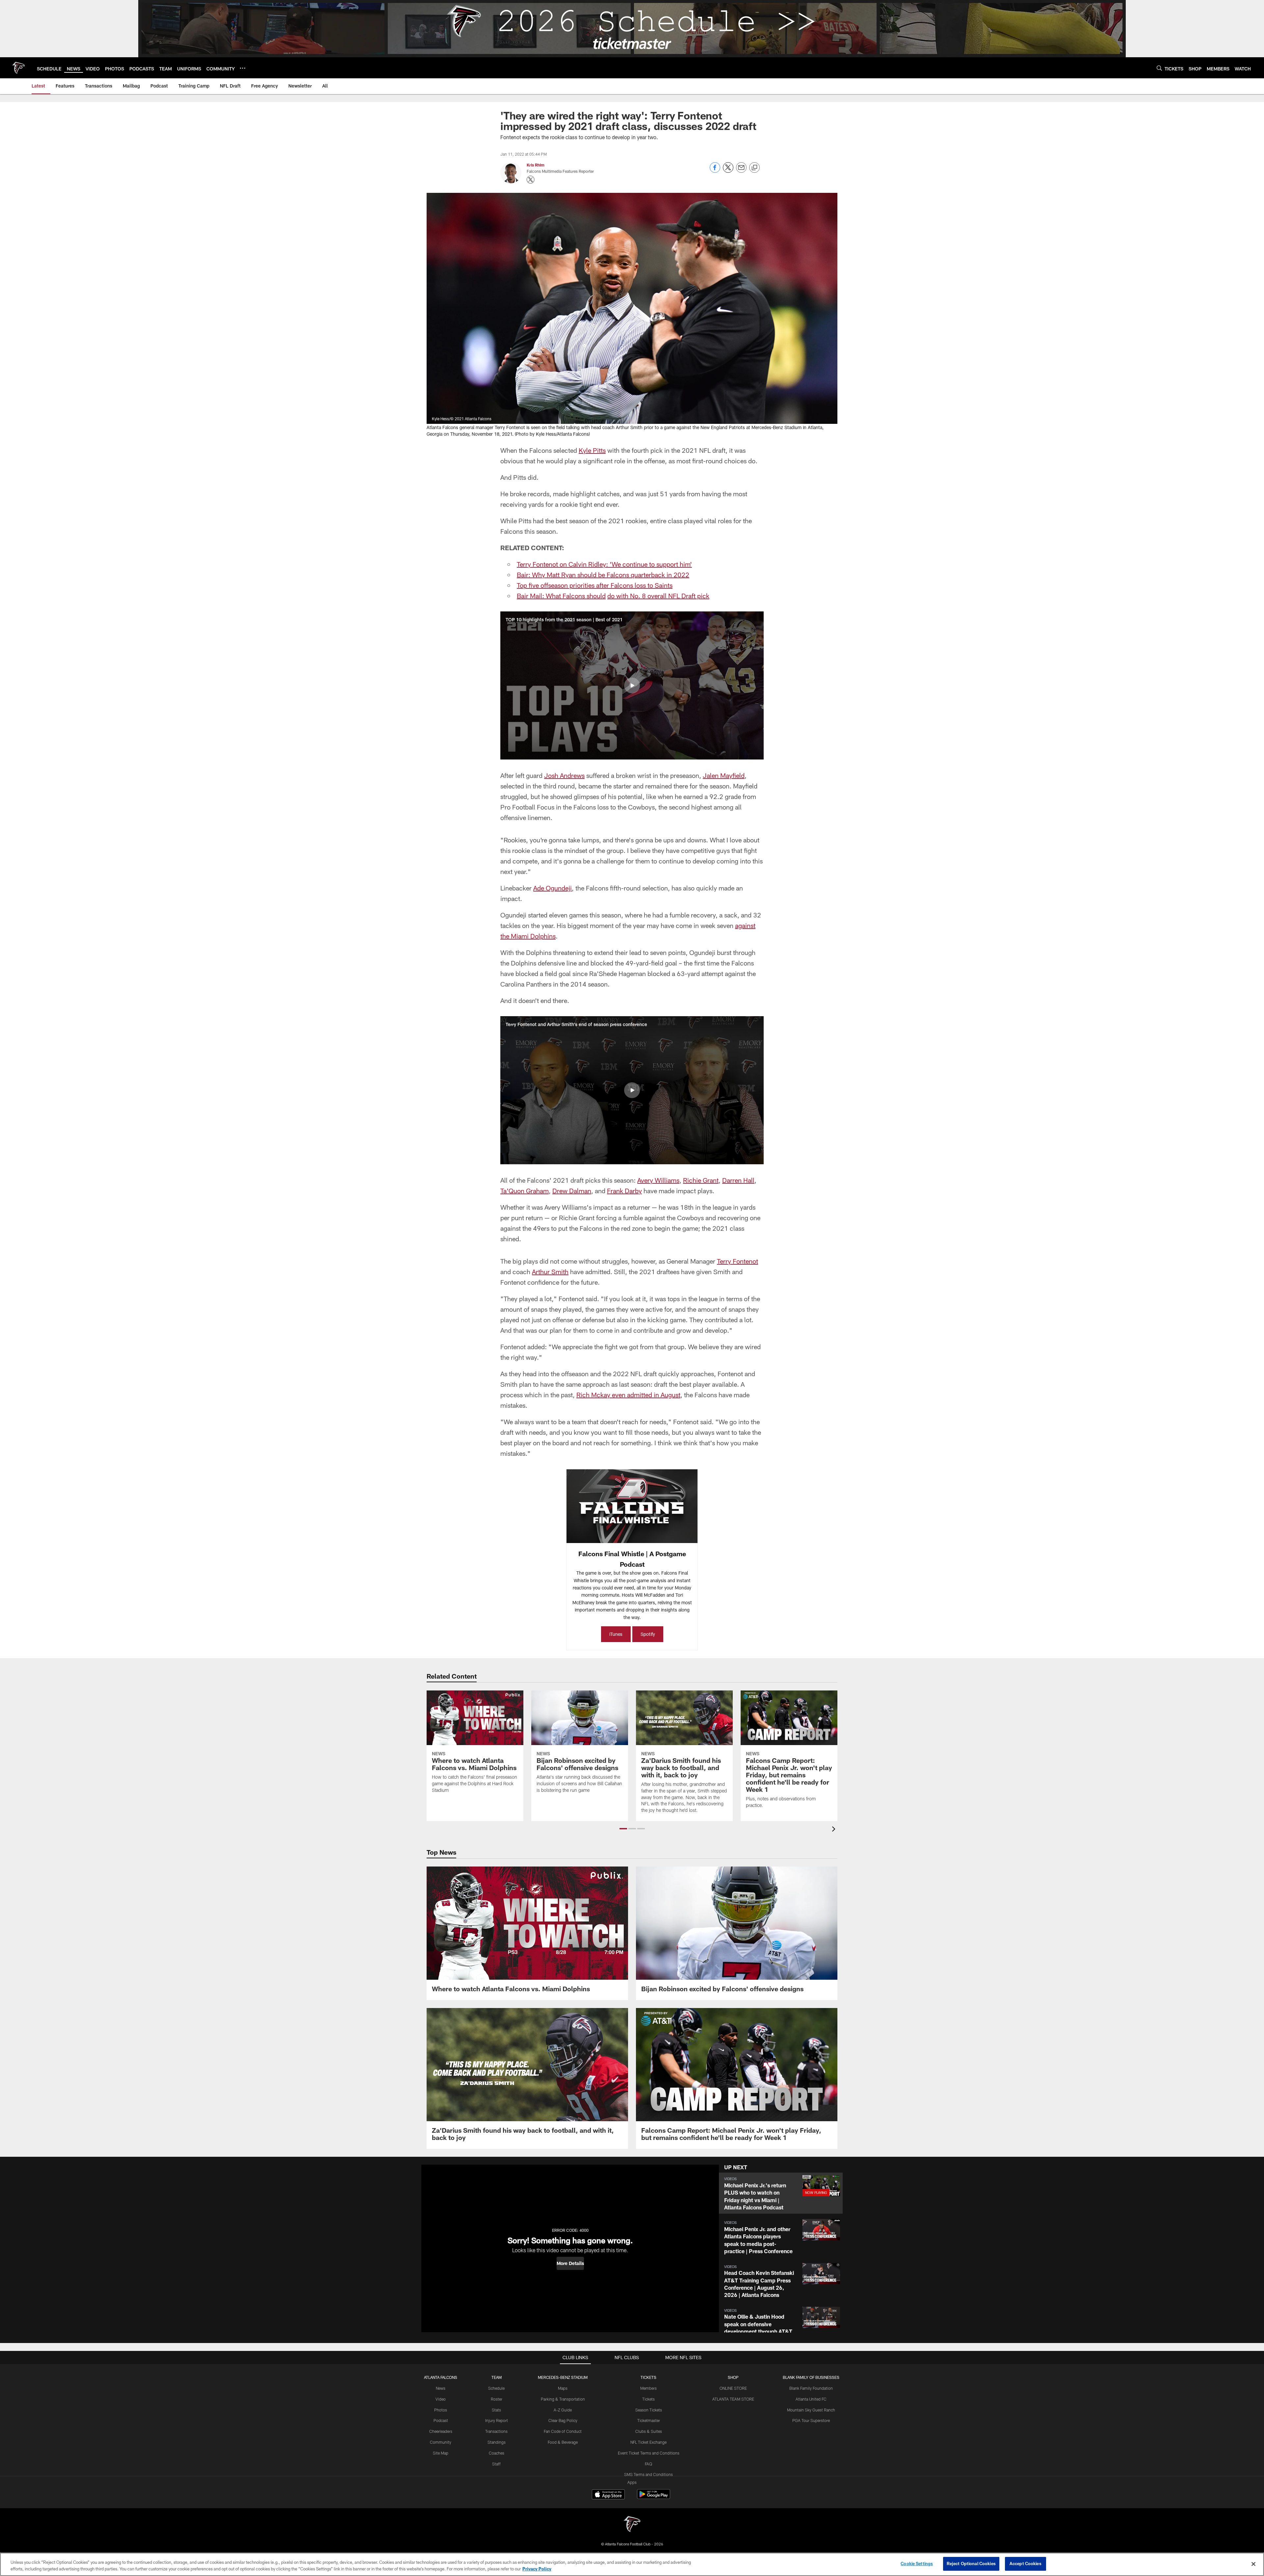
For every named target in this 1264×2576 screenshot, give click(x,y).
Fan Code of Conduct (563, 2431)
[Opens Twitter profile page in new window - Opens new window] (531, 180)
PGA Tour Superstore (811, 2420)
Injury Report (497, 2420)
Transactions (496, 2431)
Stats (496, 2410)
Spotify (648, 1634)
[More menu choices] (243, 68)
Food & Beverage (563, 2442)
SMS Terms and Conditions (648, 2474)
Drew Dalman (572, 1191)
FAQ (648, 2464)
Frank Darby (624, 1191)
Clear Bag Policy (563, 2420)
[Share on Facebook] (715, 171)
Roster (497, 2399)
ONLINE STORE (733, 2388)
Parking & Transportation (563, 2399)
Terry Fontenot (737, 1261)
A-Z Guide (563, 2410)
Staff (496, 2464)
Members (648, 2388)
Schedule (496, 2388)
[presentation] (835, 1830)
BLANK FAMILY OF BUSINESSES (811, 2377)
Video (441, 2399)
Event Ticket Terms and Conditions (649, 2453)
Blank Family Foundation (811, 2388)
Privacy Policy (537, 2569)
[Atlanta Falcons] (632, 2525)
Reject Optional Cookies (971, 2563)
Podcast (441, 2420)
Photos (441, 2410)
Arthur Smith (550, 1272)
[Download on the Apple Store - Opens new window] (608, 2495)
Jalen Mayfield (724, 775)
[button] (632, 685)
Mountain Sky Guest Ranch (811, 2410)
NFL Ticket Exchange (648, 2442)
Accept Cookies (1026, 2563)
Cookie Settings (917, 2563)
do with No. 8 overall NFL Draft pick (658, 596)
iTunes (616, 1634)
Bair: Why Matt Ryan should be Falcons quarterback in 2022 (603, 575)
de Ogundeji (554, 888)
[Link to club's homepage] (18, 68)
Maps (563, 2388)
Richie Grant (701, 1180)
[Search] (1159, 68)
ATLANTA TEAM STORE (733, 2399)
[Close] (1253, 2564)
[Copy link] (754, 168)
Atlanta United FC (811, 2399)
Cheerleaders (441, 2431)
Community (441, 2442)
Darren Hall (738, 1180)
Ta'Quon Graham (525, 1191)
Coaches (497, 2453)
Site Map (441, 2453)
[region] (632, 2564)
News (441, 2388)
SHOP (733, 2377)
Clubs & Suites (649, 2431)
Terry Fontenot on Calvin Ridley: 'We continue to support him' (604, 564)
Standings (497, 2442)
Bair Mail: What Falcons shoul (559, 596)
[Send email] (741, 171)
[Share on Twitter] (728, 171)
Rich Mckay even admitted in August (628, 1395)
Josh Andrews (564, 775)
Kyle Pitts (592, 450)
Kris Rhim (536, 165)
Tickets (648, 2399)
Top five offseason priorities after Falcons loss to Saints (595, 585)
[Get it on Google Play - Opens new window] (654, 2498)
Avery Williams (658, 1180)
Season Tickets (649, 2410)
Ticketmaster (649, 2420)
